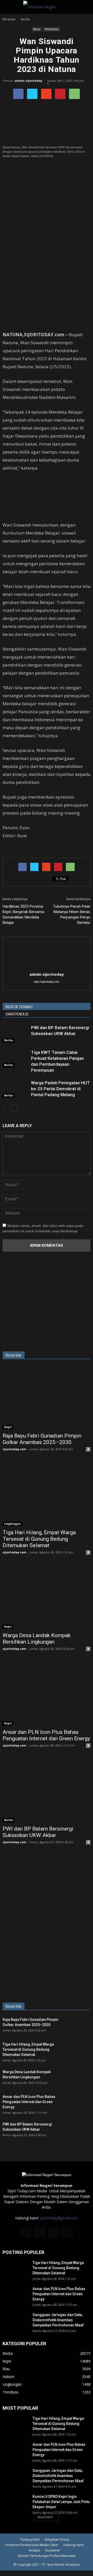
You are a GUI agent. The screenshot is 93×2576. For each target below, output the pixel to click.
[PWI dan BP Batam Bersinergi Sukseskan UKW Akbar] (16, 1034)
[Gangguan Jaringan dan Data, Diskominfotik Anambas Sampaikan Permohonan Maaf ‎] (16, 2321)
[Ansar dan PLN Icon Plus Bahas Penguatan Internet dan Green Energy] (47, 1694)
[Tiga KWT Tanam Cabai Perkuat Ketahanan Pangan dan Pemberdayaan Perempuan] (16, 1058)
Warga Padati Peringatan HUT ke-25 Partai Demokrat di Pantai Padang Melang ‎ (60, 1089)
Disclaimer (53, 2550)
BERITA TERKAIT (19, 1007)
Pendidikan (52, 29)
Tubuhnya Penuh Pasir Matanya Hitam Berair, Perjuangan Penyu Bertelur (72, 914)
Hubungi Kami (73, 2545)
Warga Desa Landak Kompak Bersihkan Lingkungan (37, 1639)
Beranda (9, 19)
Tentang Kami (30, 2540)
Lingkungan (12, 1524)
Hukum (9, 2377)
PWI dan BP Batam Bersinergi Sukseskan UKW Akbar (38, 1832)
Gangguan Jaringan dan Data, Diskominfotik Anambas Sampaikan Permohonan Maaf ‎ (59, 2320)
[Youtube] (67, 2233)
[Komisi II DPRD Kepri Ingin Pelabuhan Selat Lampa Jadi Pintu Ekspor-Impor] (16, 2503)
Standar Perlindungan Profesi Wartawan (47, 2556)
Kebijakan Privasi (57, 2540)
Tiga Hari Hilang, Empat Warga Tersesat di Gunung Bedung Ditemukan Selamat (39, 1539)
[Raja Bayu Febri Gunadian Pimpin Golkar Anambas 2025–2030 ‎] (47, 1398)
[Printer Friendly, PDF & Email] (17, 849)
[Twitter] (53, 2233)
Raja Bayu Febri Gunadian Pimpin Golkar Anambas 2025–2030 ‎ (42, 1439)
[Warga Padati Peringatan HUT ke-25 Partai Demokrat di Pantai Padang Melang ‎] (16, 1089)
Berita (37, 29)
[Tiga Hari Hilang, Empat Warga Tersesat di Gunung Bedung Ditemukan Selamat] (47, 1494)
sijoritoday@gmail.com (59, 2218)
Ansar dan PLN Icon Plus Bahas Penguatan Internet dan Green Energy (46, 1735)
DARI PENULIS (17, 1014)
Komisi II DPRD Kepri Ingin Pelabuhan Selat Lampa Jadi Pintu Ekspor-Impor (61, 2502)
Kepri (8, 1427)
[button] (86, 7)
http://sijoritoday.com (47, 982)
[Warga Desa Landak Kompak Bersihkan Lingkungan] (47, 1597)
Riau (6, 2369)
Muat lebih (45, 2517)
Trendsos (10, 2392)
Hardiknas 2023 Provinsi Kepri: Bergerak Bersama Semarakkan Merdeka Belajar (23, 914)
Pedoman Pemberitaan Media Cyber (32, 2545)
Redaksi (34, 2550)
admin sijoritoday (28, 81)
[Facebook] (26, 2233)
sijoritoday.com (14, 1449)
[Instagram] (40, 2233)
